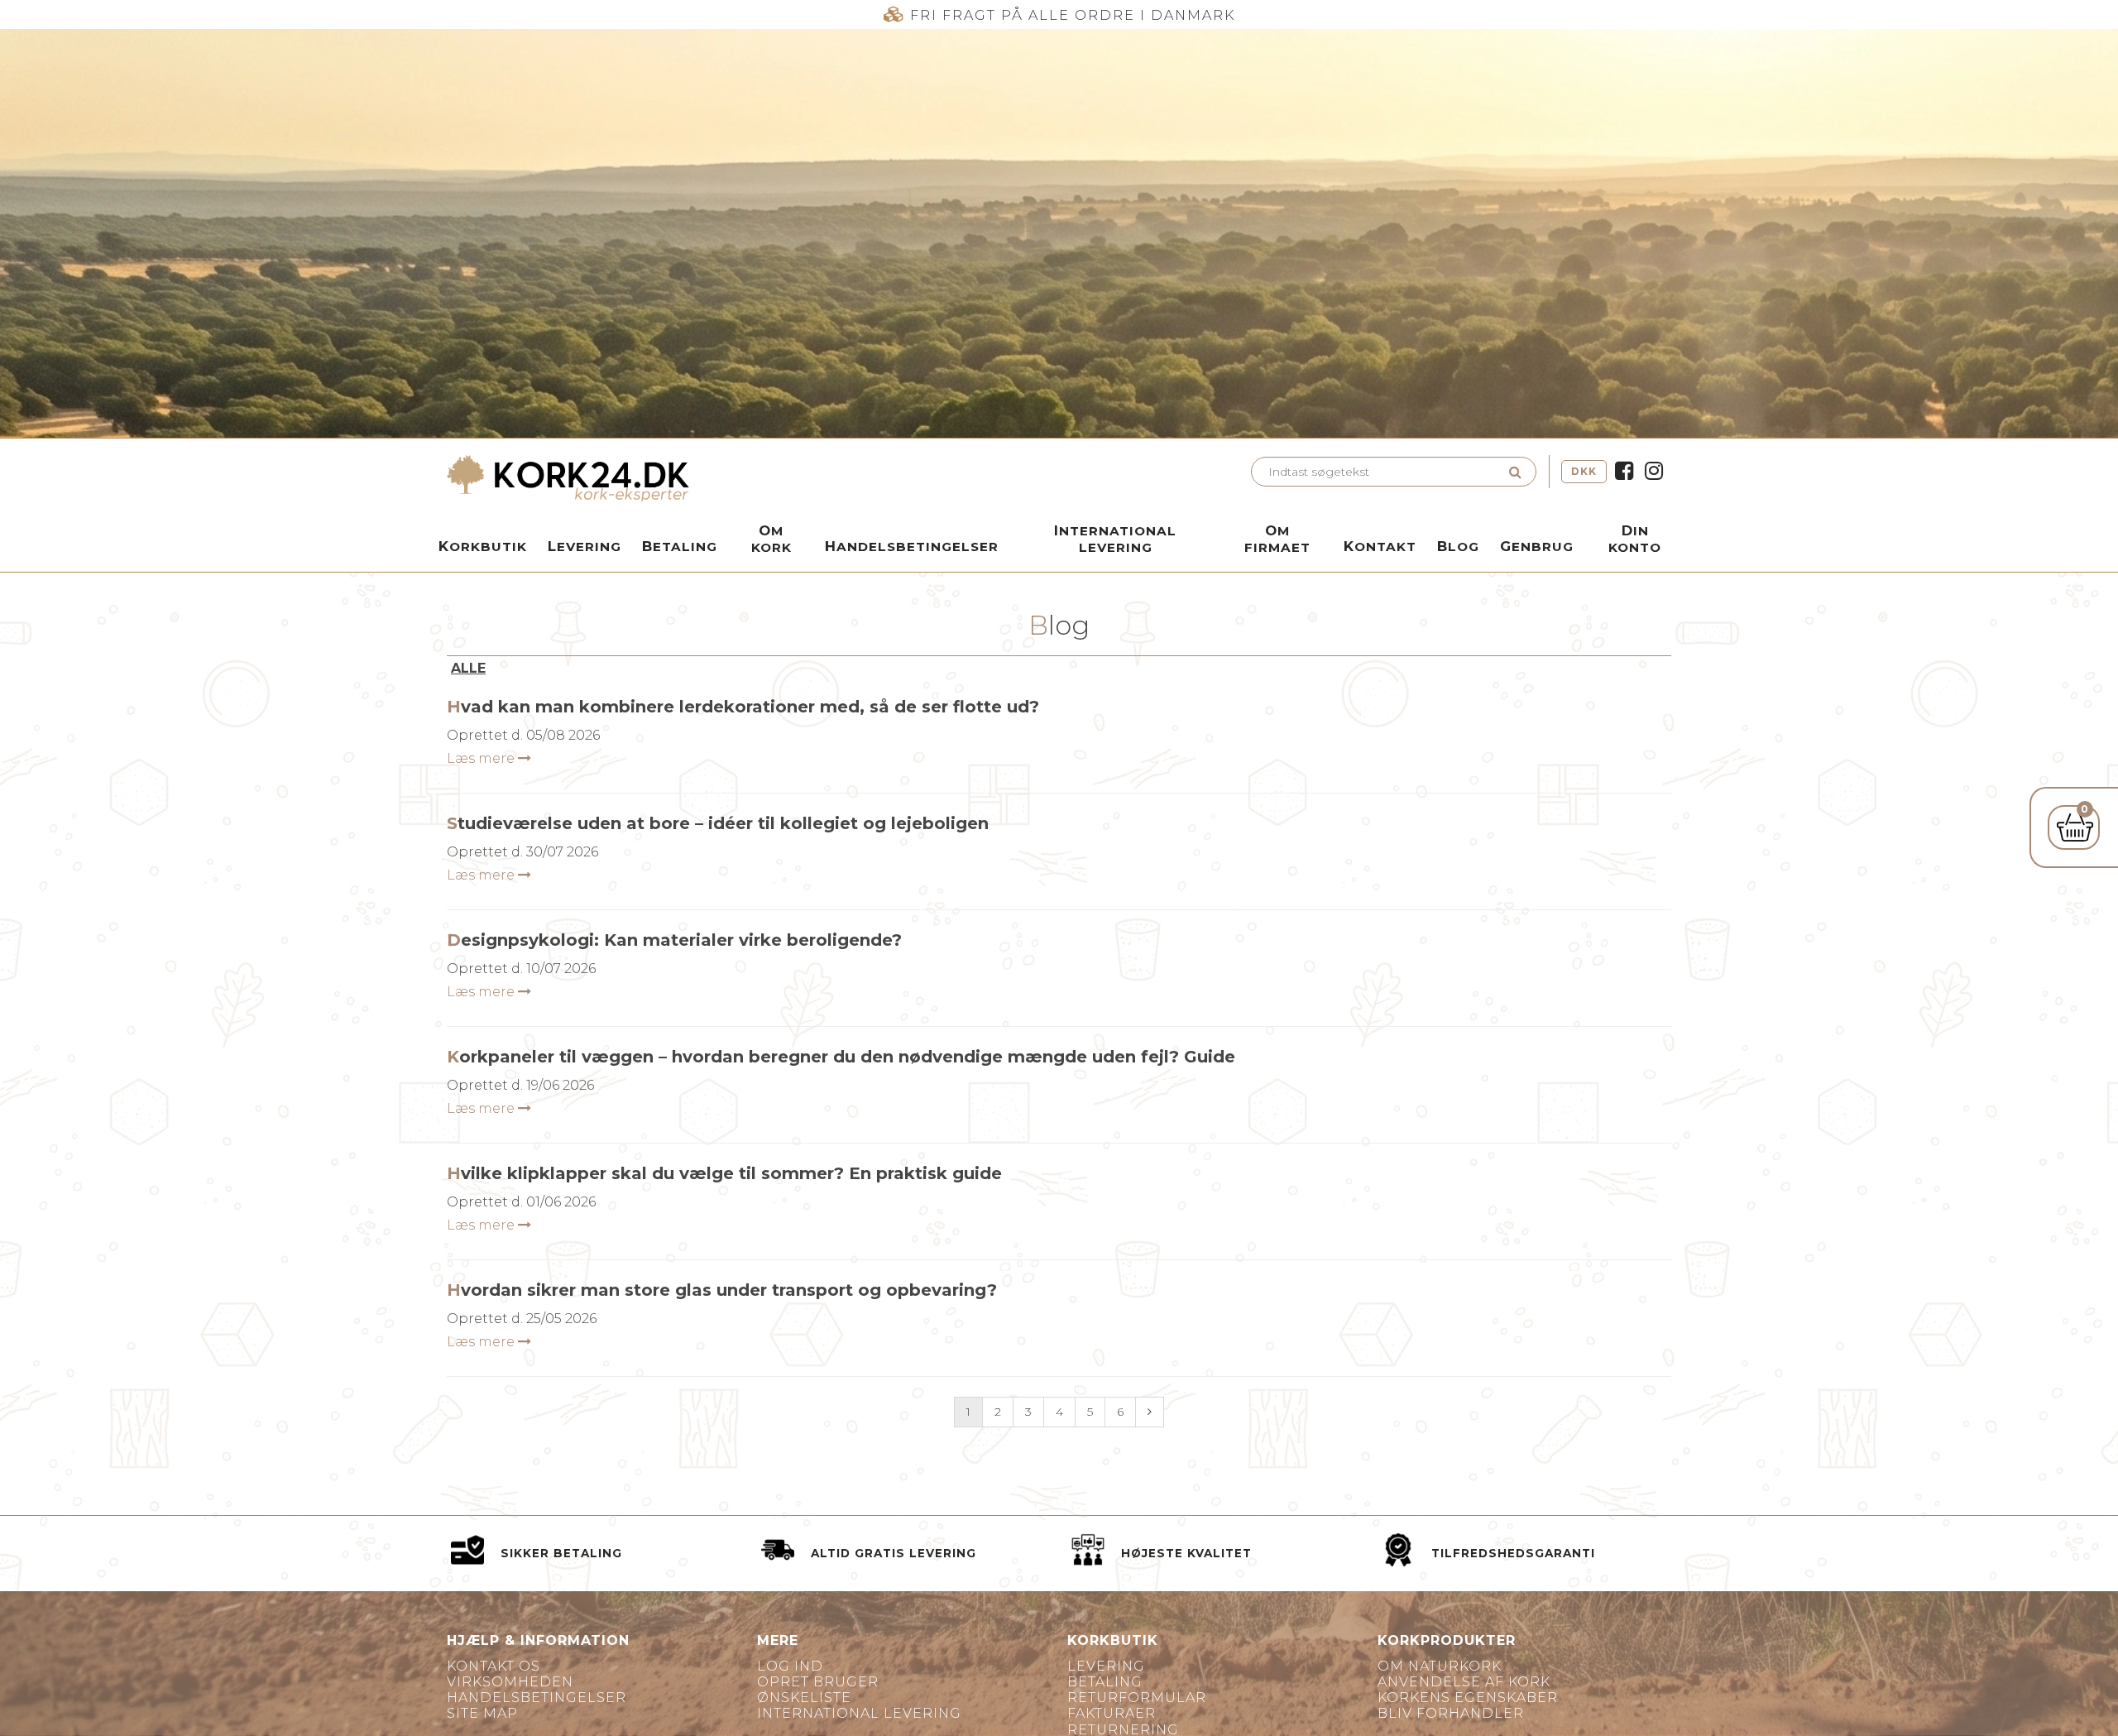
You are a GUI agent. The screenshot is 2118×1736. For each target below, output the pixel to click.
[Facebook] (1624, 472)
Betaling (680, 546)
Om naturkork (1440, 1666)
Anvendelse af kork (1464, 1682)
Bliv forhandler (1451, 1713)
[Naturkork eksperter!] (749, 478)
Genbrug (1537, 546)
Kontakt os (494, 1666)
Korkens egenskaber (1468, 1698)
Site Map (482, 1713)
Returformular (1137, 1698)
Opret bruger (818, 1682)
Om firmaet (1277, 539)
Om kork (771, 539)
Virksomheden (510, 1682)
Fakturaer (1112, 1713)
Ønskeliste (804, 1698)
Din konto (1635, 539)
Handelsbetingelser (912, 546)
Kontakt (1380, 546)
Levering (585, 546)
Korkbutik (483, 546)
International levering (1115, 539)
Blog (1458, 546)
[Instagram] (1654, 472)
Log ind (790, 1666)
